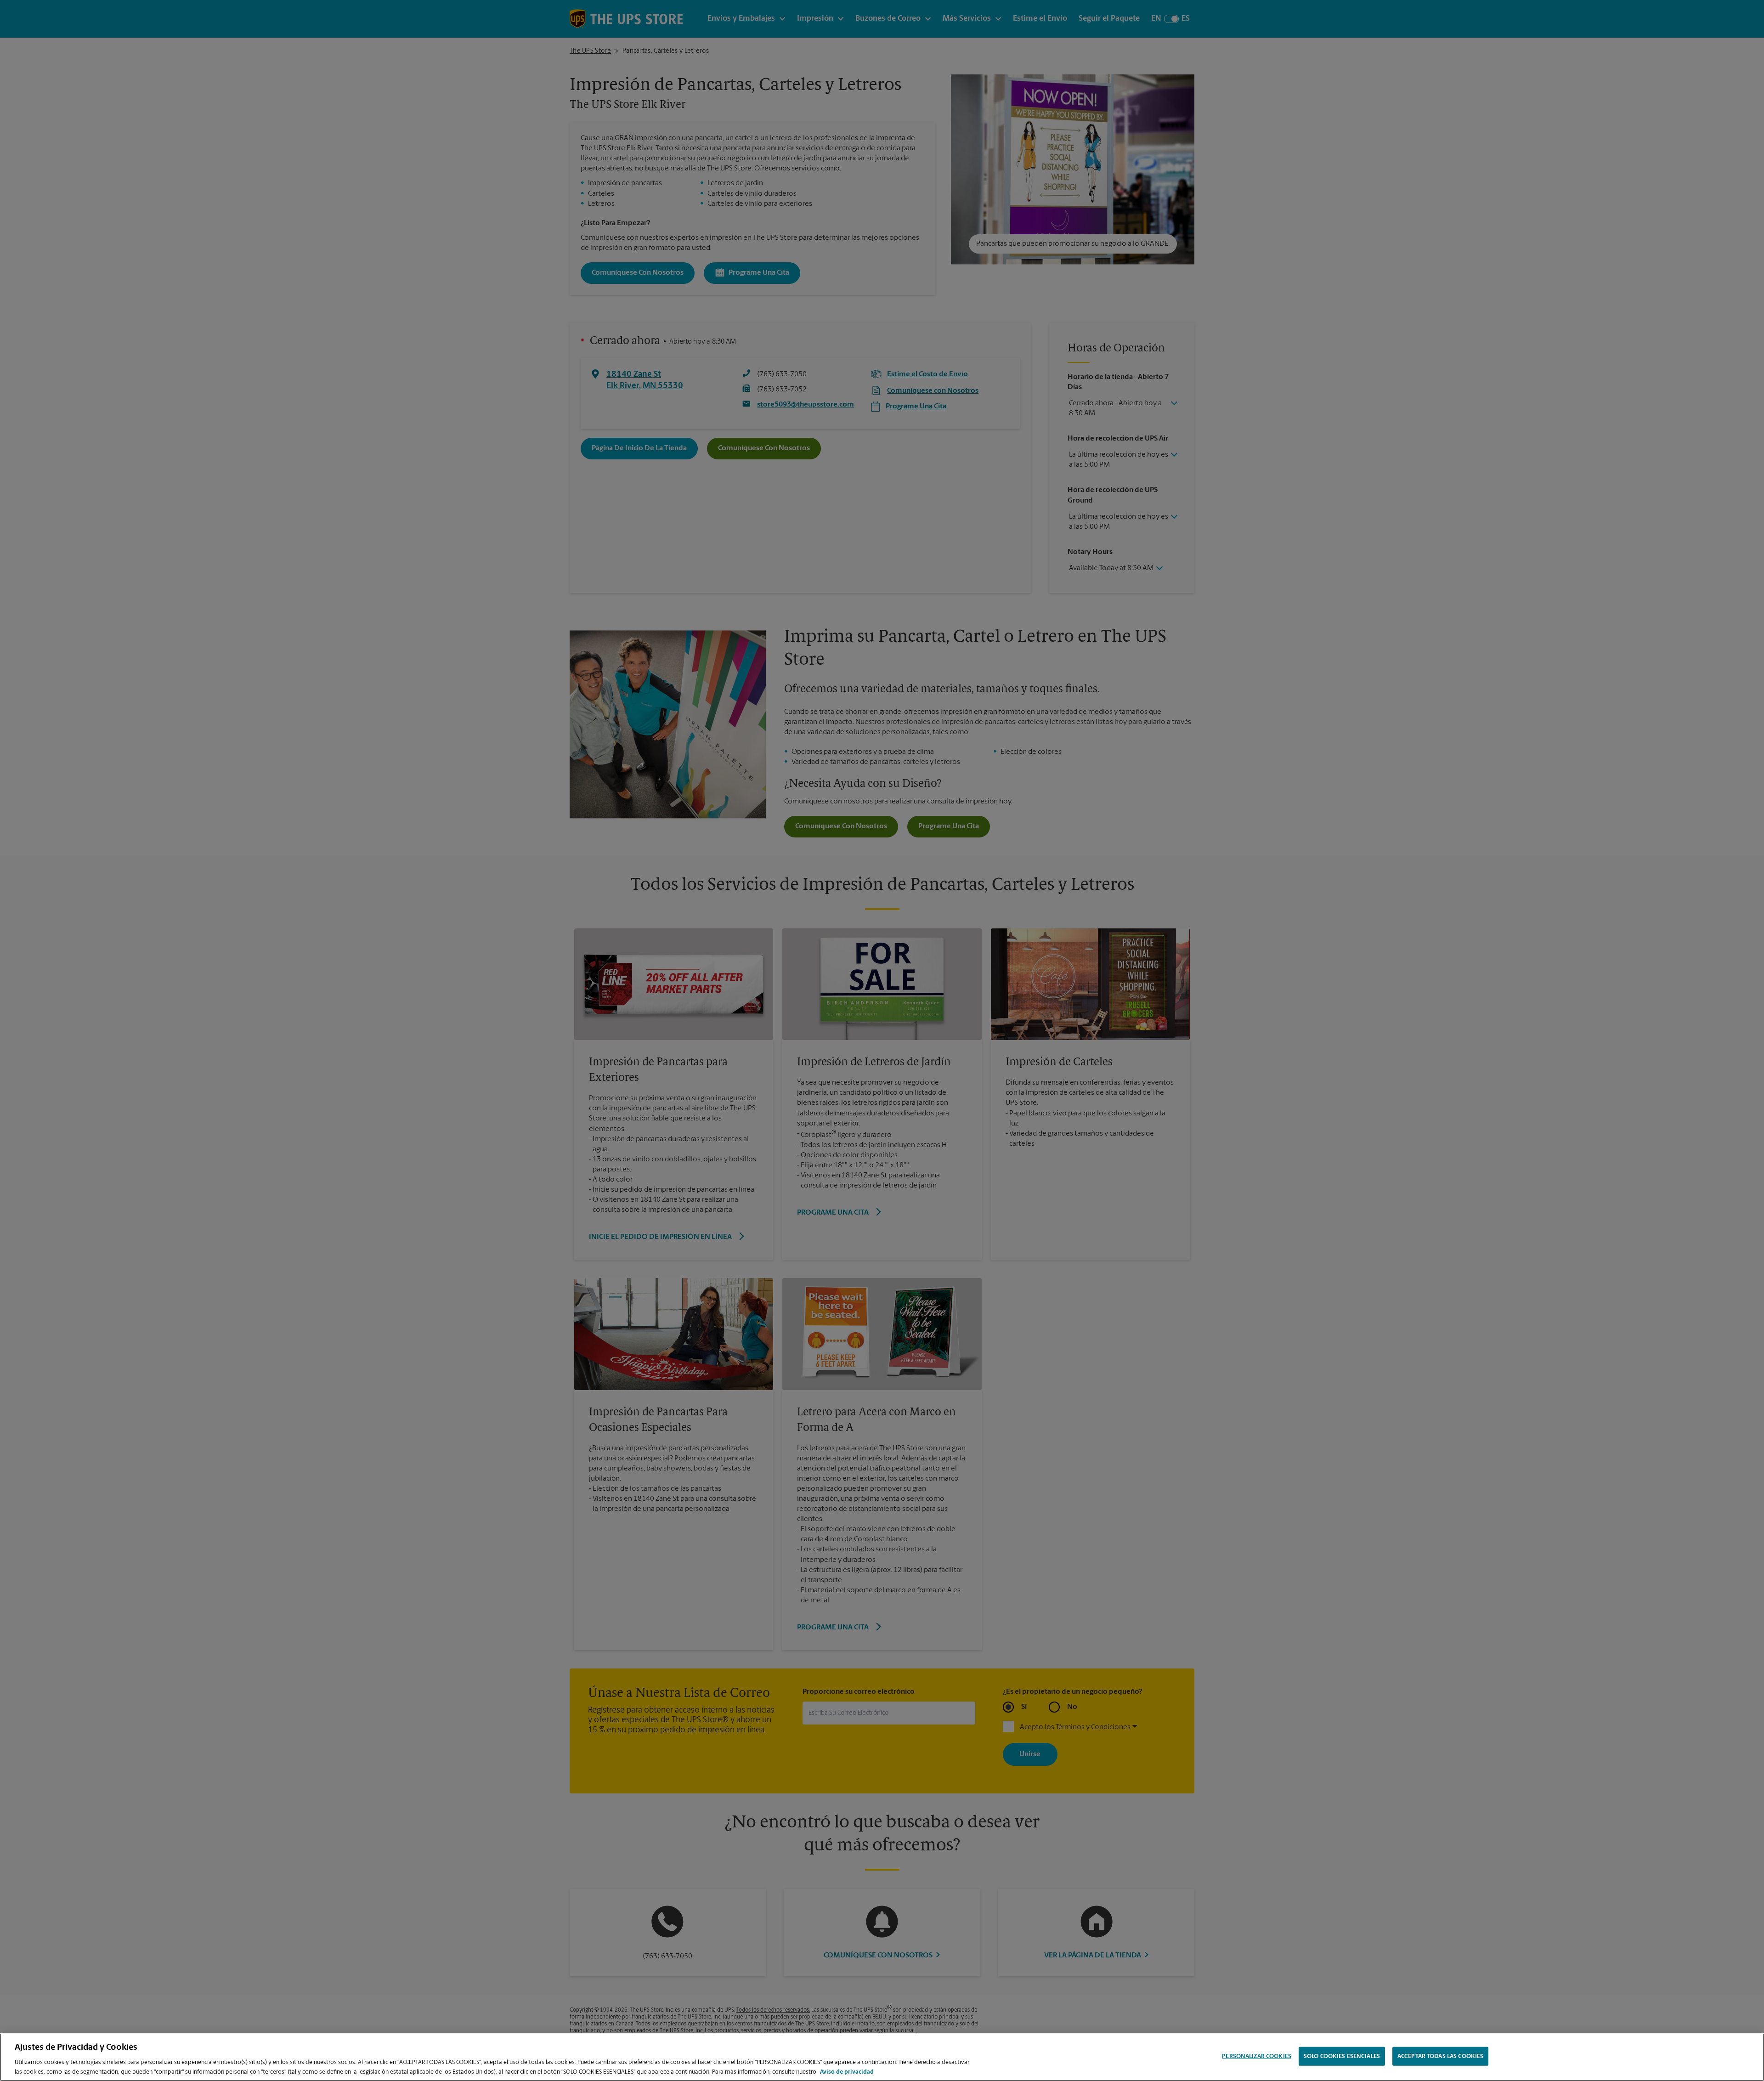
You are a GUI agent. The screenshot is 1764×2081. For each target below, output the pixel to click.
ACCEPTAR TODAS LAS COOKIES (1440, 2056)
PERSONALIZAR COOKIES (1257, 2056)
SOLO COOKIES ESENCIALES (1342, 2056)
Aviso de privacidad (847, 2072)
